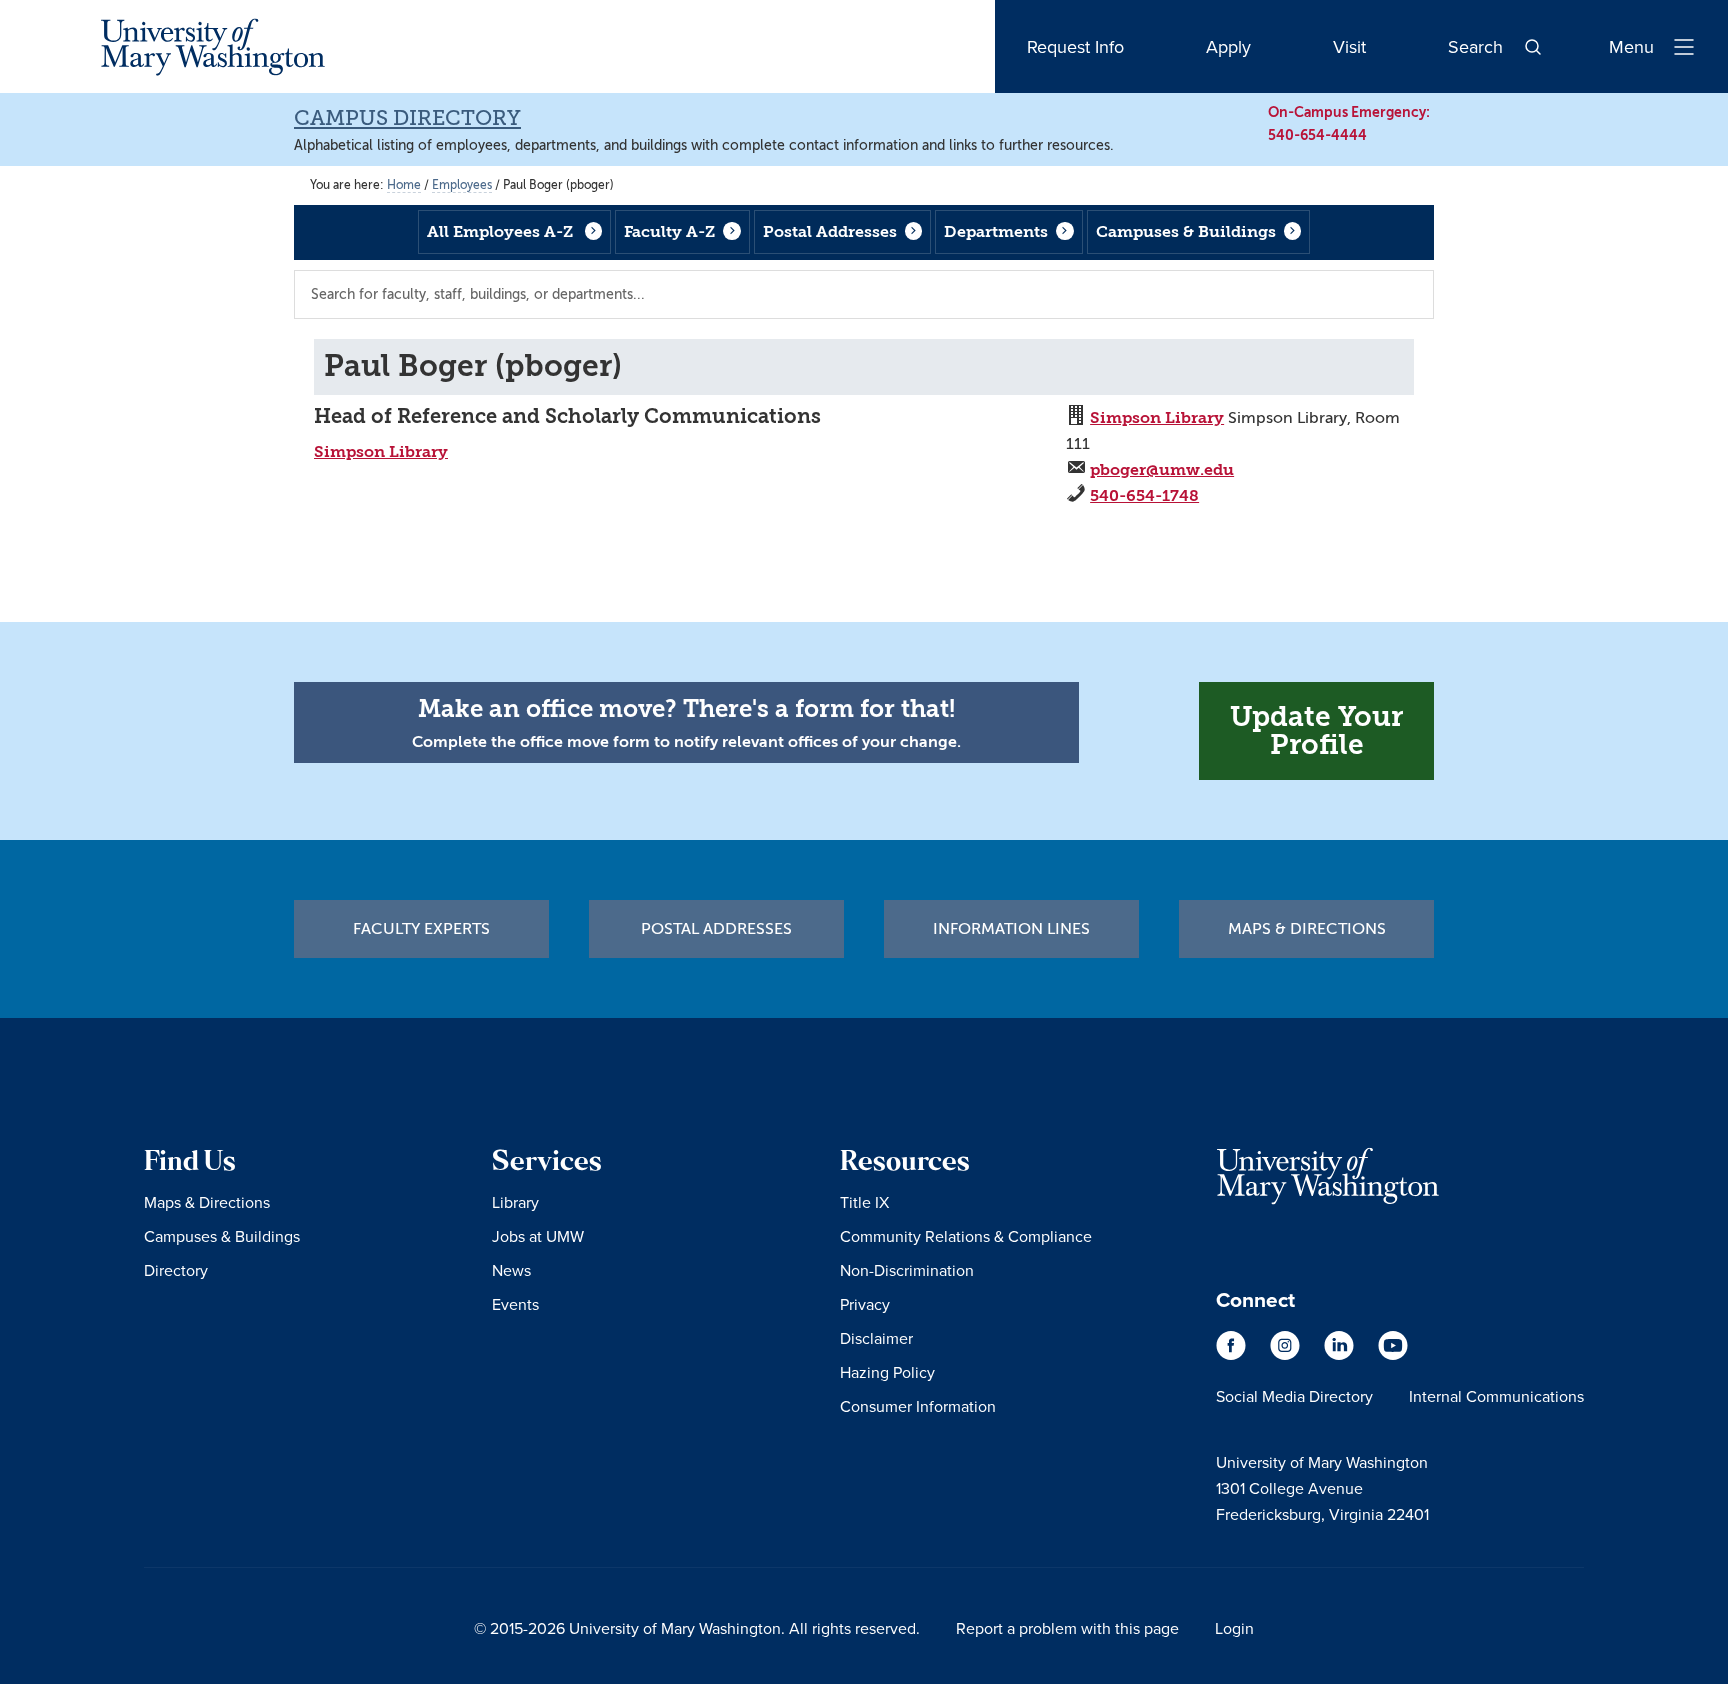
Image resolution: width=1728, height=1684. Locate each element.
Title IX (864, 1202)
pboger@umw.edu (1162, 469)
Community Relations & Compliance (966, 1236)
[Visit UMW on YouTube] (1393, 1355)
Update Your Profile (1316, 730)
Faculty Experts (421, 929)
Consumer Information (918, 1406)
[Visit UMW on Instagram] (1287, 1355)
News (511, 1270)
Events (515, 1304)
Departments (996, 231)
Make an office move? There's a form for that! (686, 709)
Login (1234, 1628)
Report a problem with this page (1067, 1628)
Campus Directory (407, 118)
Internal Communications (1496, 1396)
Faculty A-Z (669, 231)
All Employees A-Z (500, 231)
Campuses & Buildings (1186, 231)
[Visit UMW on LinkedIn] (1341, 1355)
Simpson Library (381, 451)
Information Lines (1011, 929)
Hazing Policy (887, 1372)
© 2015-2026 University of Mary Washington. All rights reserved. (697, 1628)
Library (515, 1202)
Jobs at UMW (538, 1236)
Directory (176, 1270)
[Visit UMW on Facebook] (1233, 1355)
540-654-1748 (1144, 495)
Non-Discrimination (907, 1270)
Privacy (865, 1304)
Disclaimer (876, 1338)
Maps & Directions (1307, 929)
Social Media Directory (1294, 1396)
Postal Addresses (830, 231)
